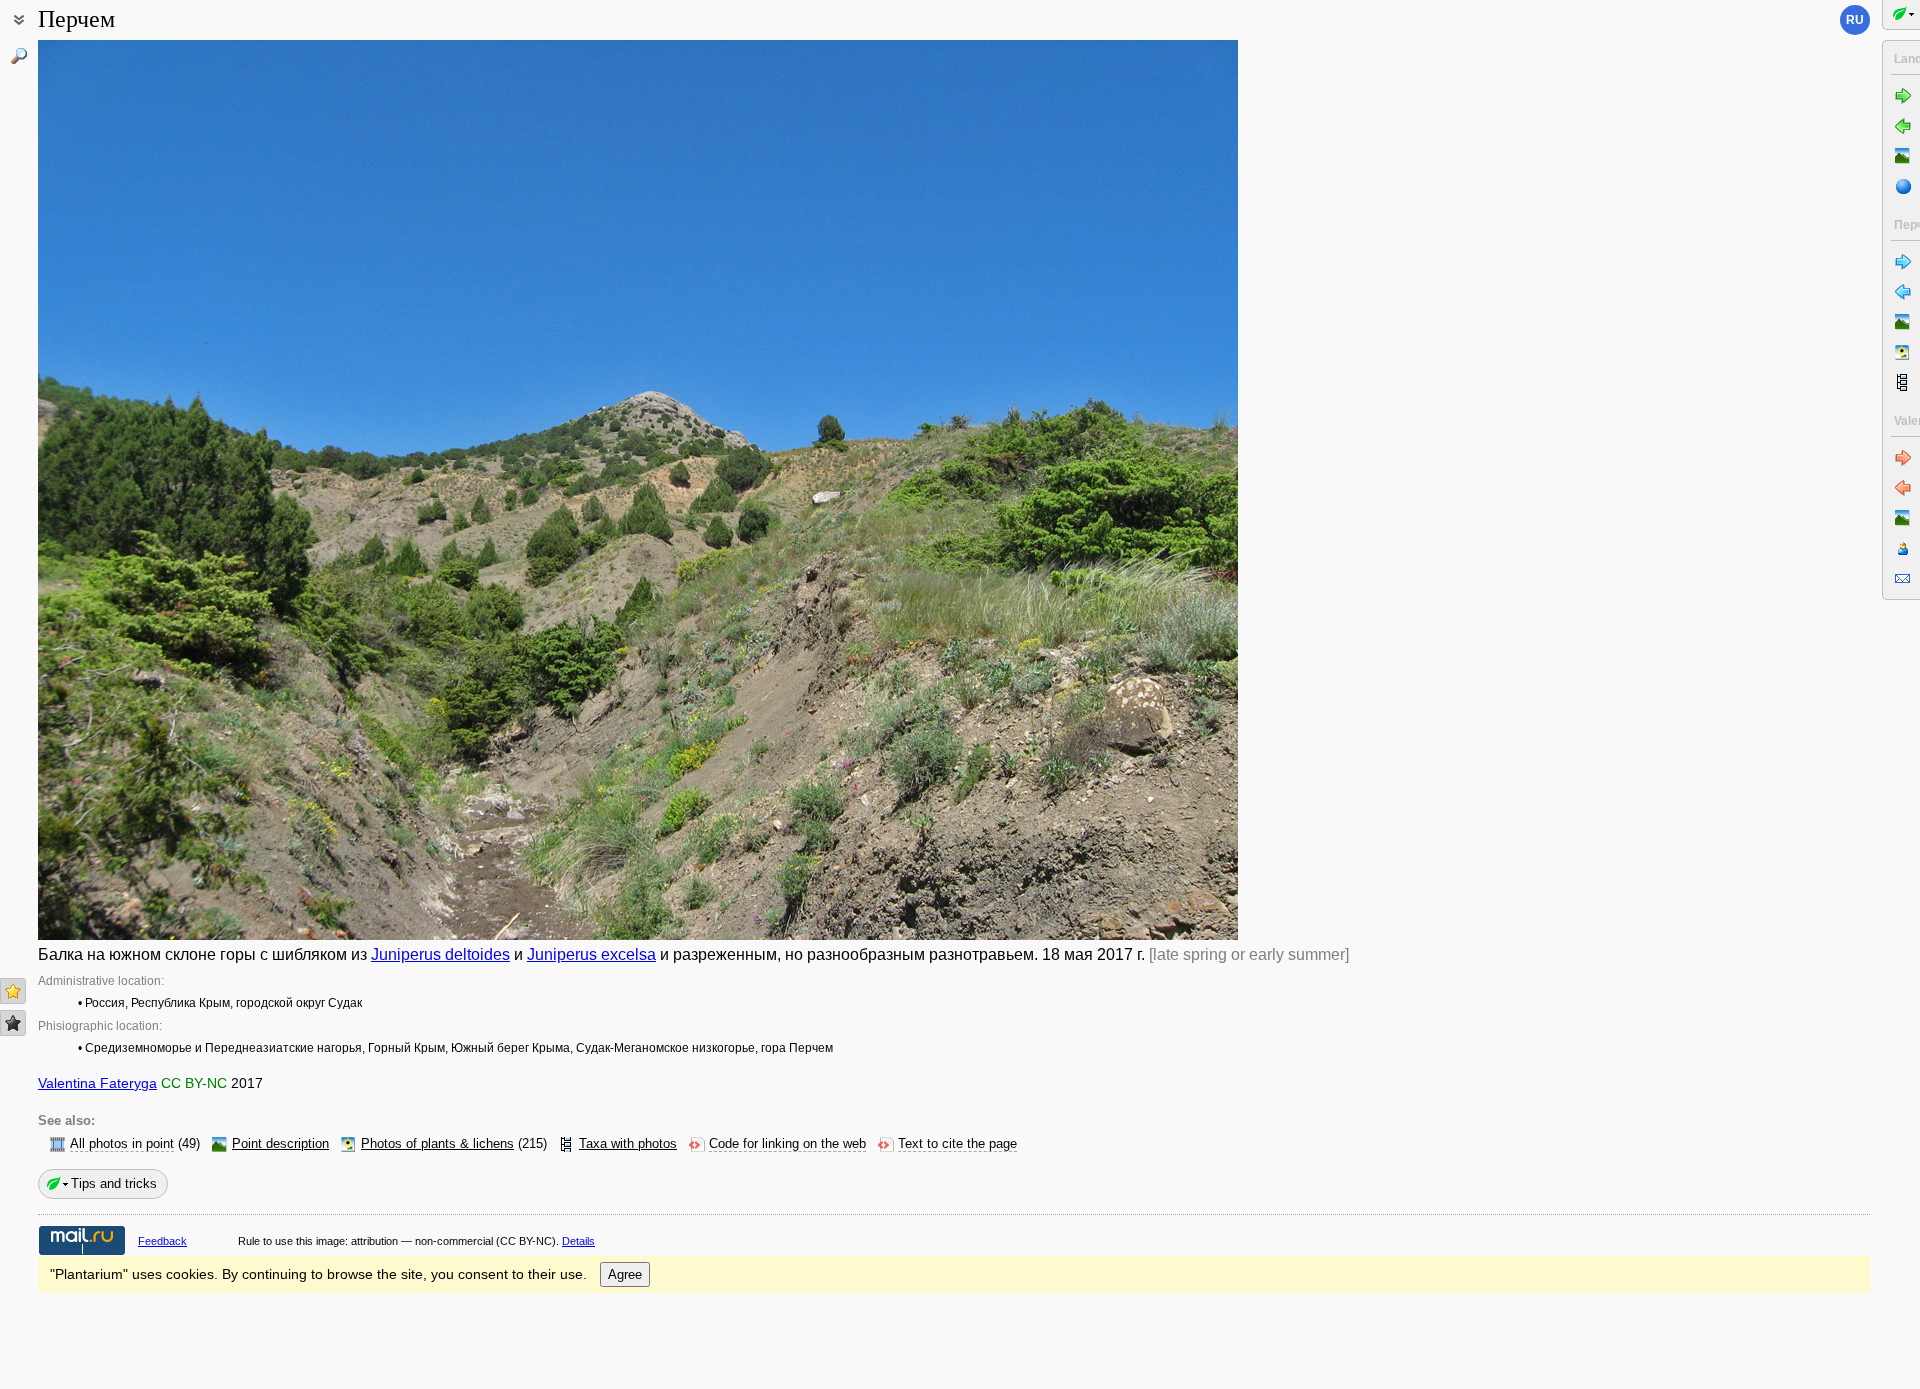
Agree (625, 1274)
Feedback (162, 1241)
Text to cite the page (957, 1144)
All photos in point (122, 1144)
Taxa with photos (628, 1144)
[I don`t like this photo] (13, 1023)
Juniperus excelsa (591, 954)
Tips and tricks (114, 1183)
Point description (280, 1144)
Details (578, 1241)
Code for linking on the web (787, 1144)
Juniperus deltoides (440, 954)
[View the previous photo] (163, 490)
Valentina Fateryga (97, 1083)
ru (1855, 20)
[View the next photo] (1113, 490)
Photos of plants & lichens (437, 1144)
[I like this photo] (13, 991)
